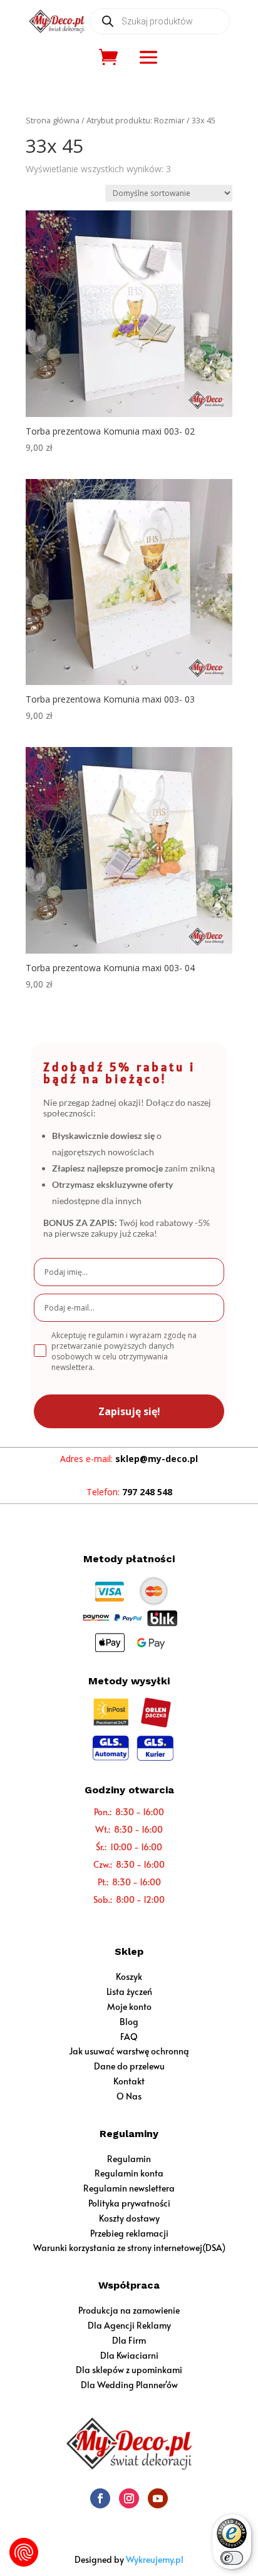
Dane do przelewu (129, 2066)
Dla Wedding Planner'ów (129, 2385)
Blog (129, 2022)
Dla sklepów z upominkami (129, 2370)
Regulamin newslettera (129, 2188)
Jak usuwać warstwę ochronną (129, 2051)
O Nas (129, 2096)
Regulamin (129, 2159)
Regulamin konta (129, 2173)
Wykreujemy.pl (155, 2559)
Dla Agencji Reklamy (129, 2325)
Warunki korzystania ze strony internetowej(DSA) (129, 2248)
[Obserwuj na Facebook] (100, 2498)
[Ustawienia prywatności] (24, 2552)
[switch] (232, 2558)
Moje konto (129, 2007)
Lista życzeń (129, 1991)
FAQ (129, 2037)
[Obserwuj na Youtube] (158, 2498)
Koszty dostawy (129, 2218)
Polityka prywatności (129, 2203)
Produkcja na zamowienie (129, 2310)
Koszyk (129, 1976)
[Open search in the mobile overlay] (160, 21)
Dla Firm (129, 2340)
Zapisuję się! (129, 1411)
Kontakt (129, 2081)
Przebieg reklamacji (129, 2233)
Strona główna (53, 120)
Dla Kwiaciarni (129, 2355)
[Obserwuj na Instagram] (129, 2498)
